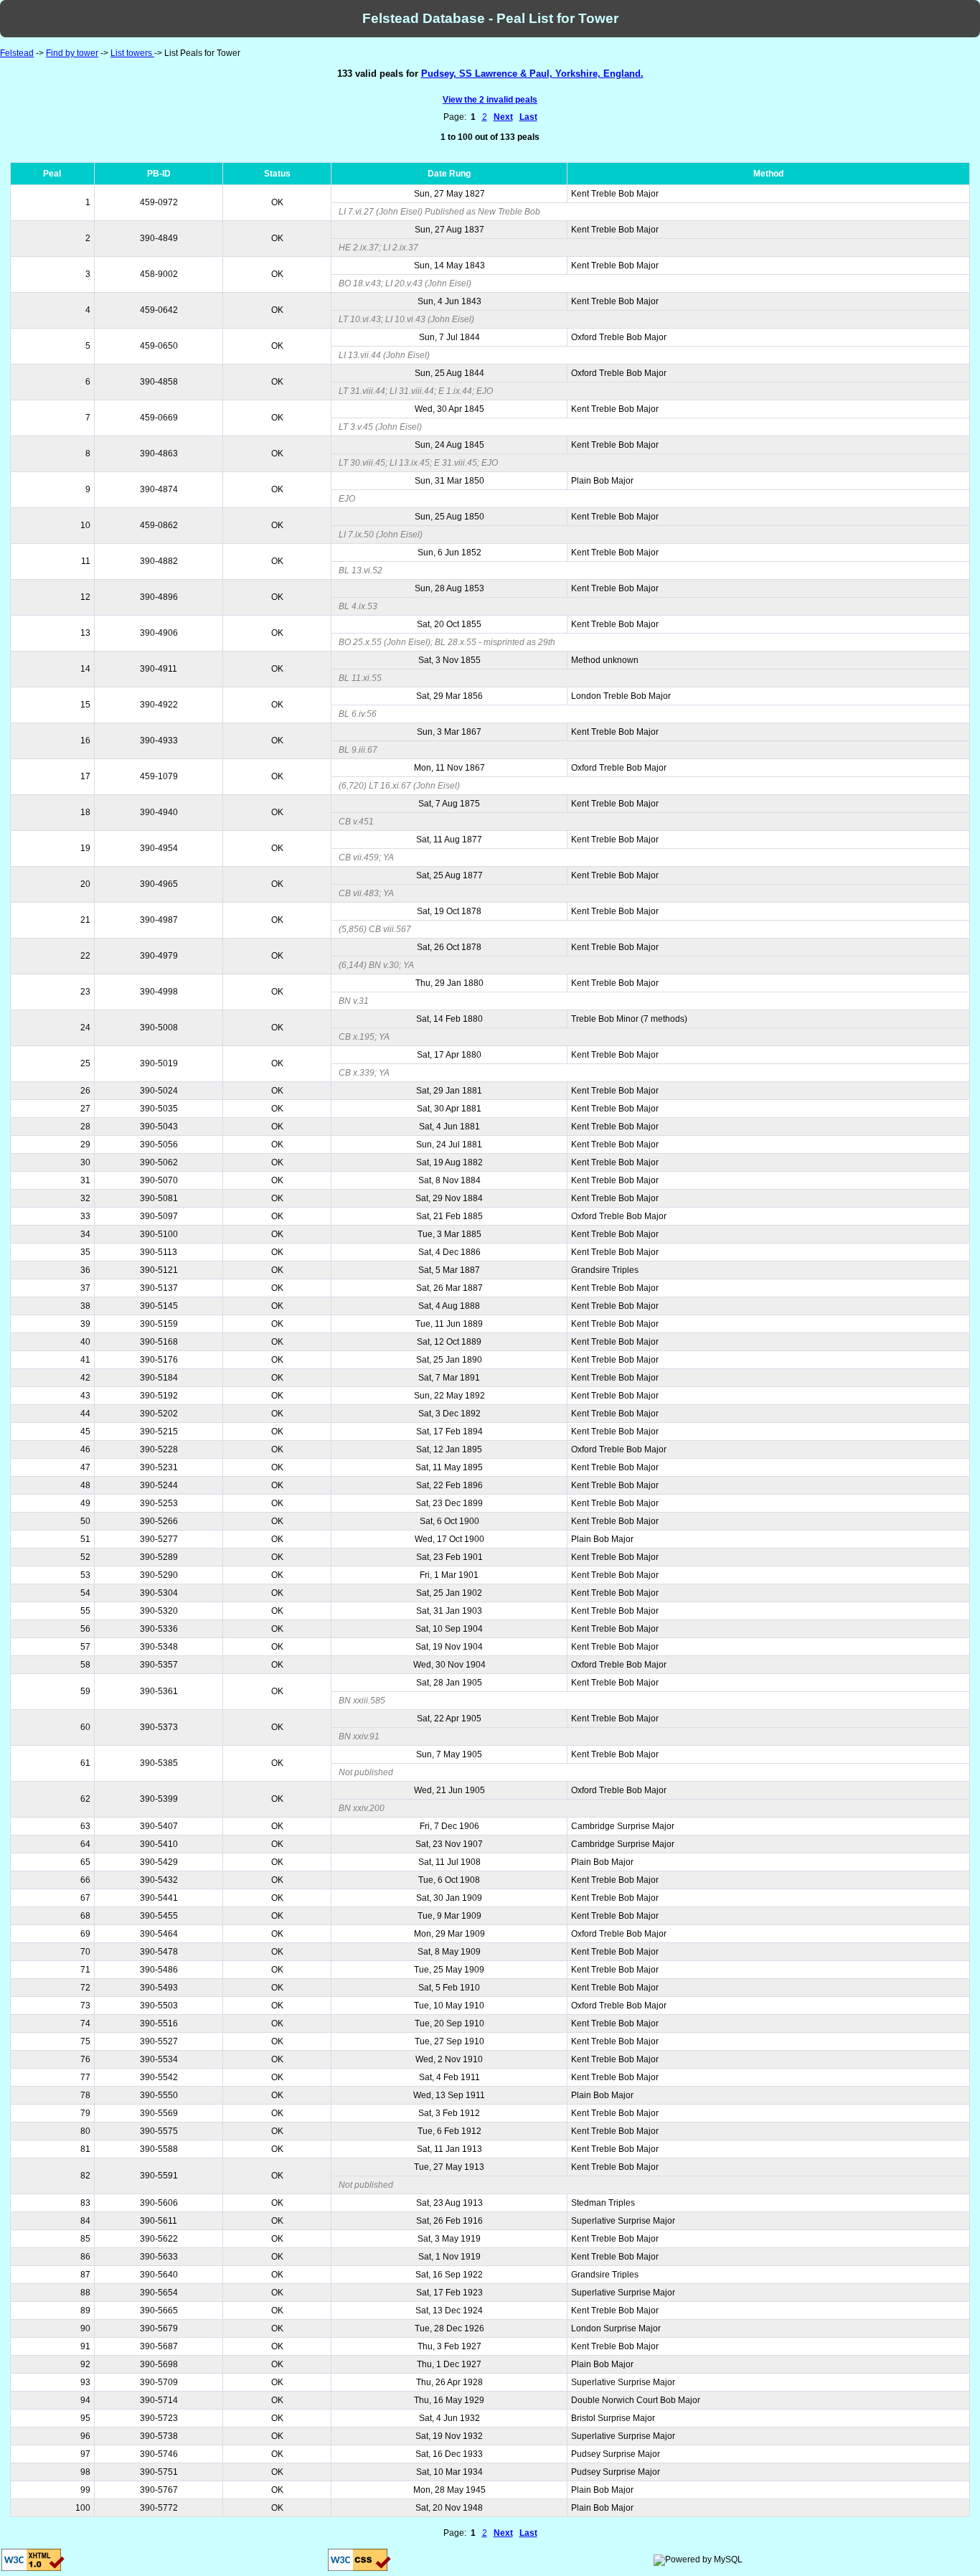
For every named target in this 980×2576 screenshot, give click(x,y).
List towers (132, 53)
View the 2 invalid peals (490, 100)
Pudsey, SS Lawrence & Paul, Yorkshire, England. (532, 74)
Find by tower (72, 53)
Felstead (17, 53)
